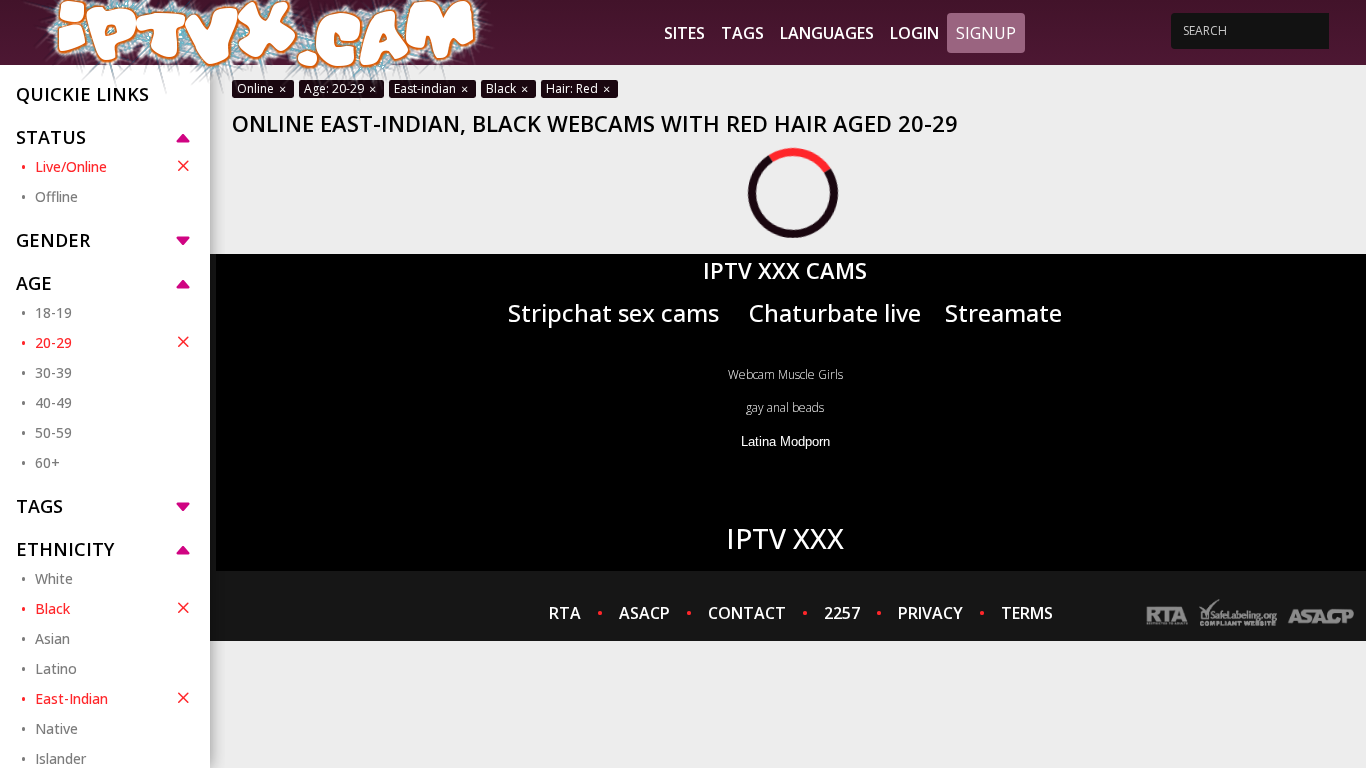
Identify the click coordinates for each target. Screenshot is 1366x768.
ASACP (644, 613)
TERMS (1027, 613)
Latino (56, 668)
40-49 (53, 402)
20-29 (53, 342)
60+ (47, 462)
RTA (565, 613)
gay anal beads (785, 407)
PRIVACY (930, 613)
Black (52, 608)
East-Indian (71, 698)
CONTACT (747, 613)
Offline (56, 196)
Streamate (1003, 312)
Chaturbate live (835, 312)
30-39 (53, 372)
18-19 (53, 312)
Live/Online (71, 166)
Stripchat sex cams (613, 312)
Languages (827, 33)
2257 (842, 613)
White (54, 578)
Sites (684, 33)
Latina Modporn (785, 441)
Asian (52, 638)
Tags (742, 33)
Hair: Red (573, 88)
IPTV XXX (785, 538)
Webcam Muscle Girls (785, 374)
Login (914, 33)
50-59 (53, 432)
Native (56, 728)
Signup (986, 33)
